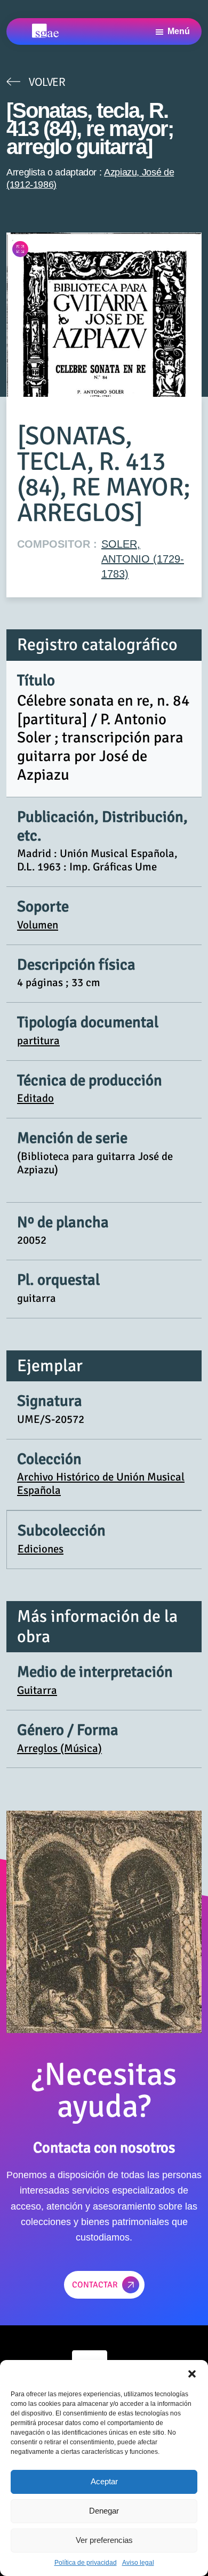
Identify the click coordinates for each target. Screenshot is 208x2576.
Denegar (104, 2511)
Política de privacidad (86, 2563)
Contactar (95, 2285)
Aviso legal (138, 2563)
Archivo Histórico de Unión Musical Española (101, 1483)
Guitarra (37, 1690)
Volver (47, 82)
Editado (35, 1098)
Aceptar (104, 2481)
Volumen (38, 925)
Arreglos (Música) (59, 1748)
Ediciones (41, 1549)
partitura (38, 1041)
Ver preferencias (104, 2540)
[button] (192, 2373)
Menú (179, 31)
